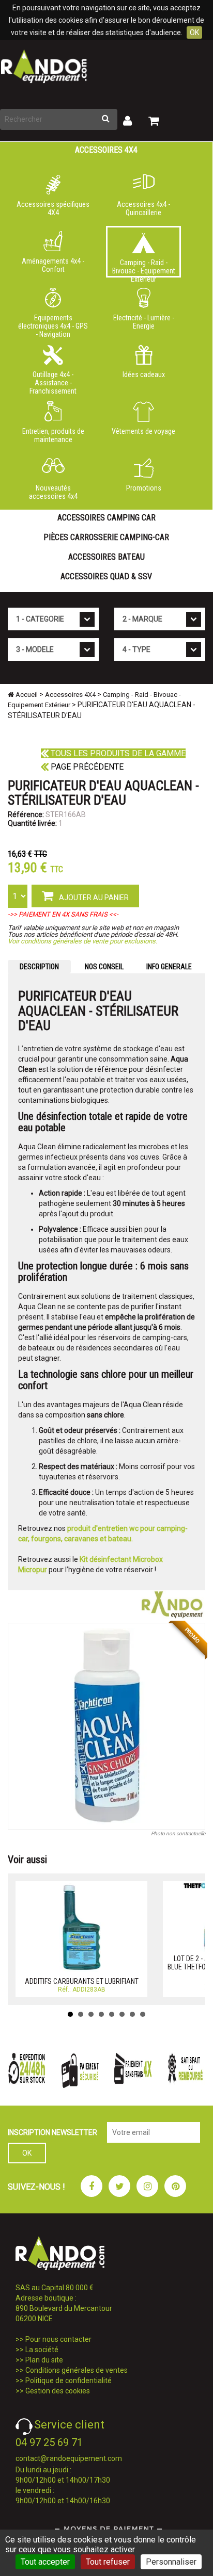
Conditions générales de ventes (77, 2370)
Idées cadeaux (144, 374)
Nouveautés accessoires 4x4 (53, 492)
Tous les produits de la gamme (117, 753)
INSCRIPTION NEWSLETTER (52, 2132)
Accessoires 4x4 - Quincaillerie (143, 208)
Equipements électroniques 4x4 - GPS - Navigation (53, 324)
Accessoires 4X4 (106, 150)
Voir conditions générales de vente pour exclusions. (82, 941)
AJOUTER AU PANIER (93, 898)
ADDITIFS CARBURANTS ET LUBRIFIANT (82, 1981)
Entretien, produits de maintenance (53, 435)
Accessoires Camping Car (106, 518)
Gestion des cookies (58, 2391)
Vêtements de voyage (143, 431)
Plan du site (44, 2360)
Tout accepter (45, 2562)
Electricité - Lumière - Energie (144, 322)
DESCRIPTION (39, 967)
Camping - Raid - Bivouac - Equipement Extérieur (144, 268)
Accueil (26, 695)
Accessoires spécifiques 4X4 (53, 208)
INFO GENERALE (169, 967)
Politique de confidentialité (69, 2381)
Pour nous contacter (58, 2339)
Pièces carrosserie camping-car (106, 537)
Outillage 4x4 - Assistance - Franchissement (53, 381)
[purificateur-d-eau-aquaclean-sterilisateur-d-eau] (106, 1726)
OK (194, 32)
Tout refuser (108, 2562)
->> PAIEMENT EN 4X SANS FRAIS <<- (63, 914)
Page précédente (86, 767)
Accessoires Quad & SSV (106, 576)
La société (42, 2350)
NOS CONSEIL (104, 967)
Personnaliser (171, 2562)
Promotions (144, 488)
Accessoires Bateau (106, 557)
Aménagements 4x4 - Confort (53, 265)
